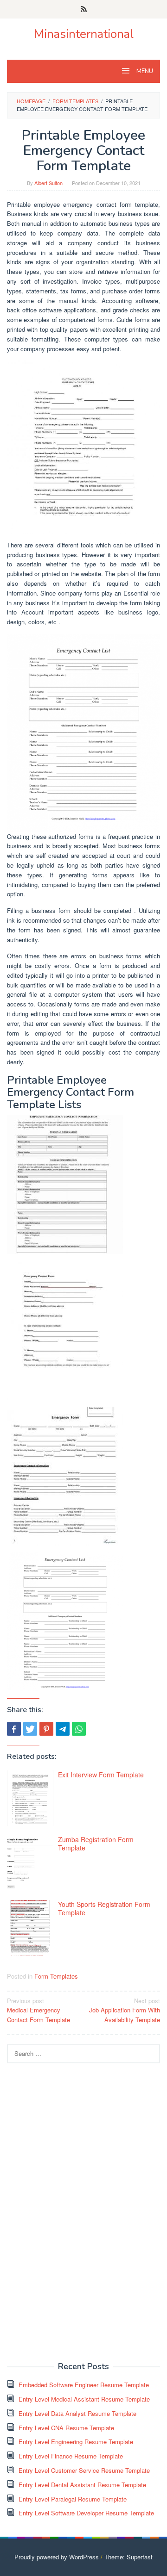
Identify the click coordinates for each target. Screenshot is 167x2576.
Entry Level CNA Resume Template (66, 2428)
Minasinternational (84, 34)
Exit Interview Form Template (101, 1775)
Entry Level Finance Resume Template (71, 2456)
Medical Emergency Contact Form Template (39, 2010)
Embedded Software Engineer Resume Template (84, 2385)
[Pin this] (46, 1729)
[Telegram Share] (63, 1729)
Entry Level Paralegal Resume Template (73, 2499)
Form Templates (56, 1976)
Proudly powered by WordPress (57, 2557)
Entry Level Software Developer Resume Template (86, 2513)
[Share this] (14, 1729)
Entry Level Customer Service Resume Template (84, 2470)
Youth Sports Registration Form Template (104, 1908)
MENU (144, 71)
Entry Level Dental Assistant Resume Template (82, 2485)
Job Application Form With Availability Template (125, 2010)
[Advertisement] (77, 2211)
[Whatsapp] (79, 1729)
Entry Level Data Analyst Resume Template (77, 2413)
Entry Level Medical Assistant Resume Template (84, 2399)
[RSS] (84, 9)
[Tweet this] (30, 1729)
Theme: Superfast (128, 2557)
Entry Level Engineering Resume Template (76, 2442)
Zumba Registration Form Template (96, 1844)
